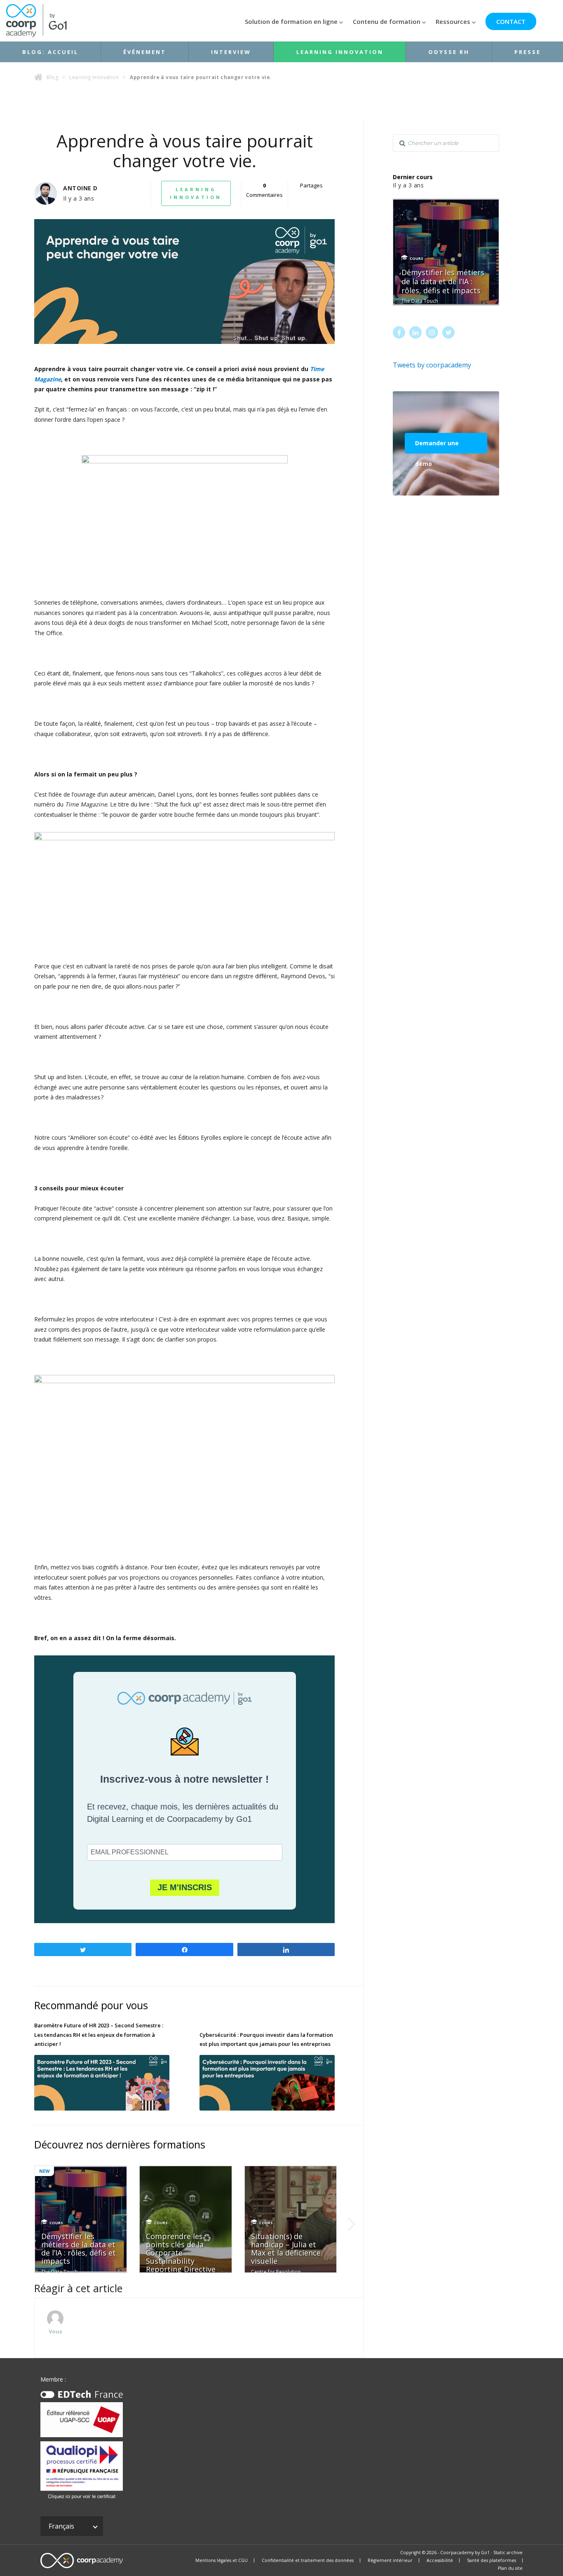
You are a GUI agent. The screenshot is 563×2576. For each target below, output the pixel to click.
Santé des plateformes (491, 2560)
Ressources (453, 21)
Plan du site (510, 2568)
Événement (145, 52)
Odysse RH (449, 52)
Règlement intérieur (390, 2560)
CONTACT (511, 21)
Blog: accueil (50, 52)
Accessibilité (440, 2560)
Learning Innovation (340, 52)
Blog (52, 77)
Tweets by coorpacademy (432, 365)
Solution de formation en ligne (291, 21)
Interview (231, 52)
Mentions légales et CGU (222, 2560)
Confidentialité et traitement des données (308, 2560)
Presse (528, 52)
